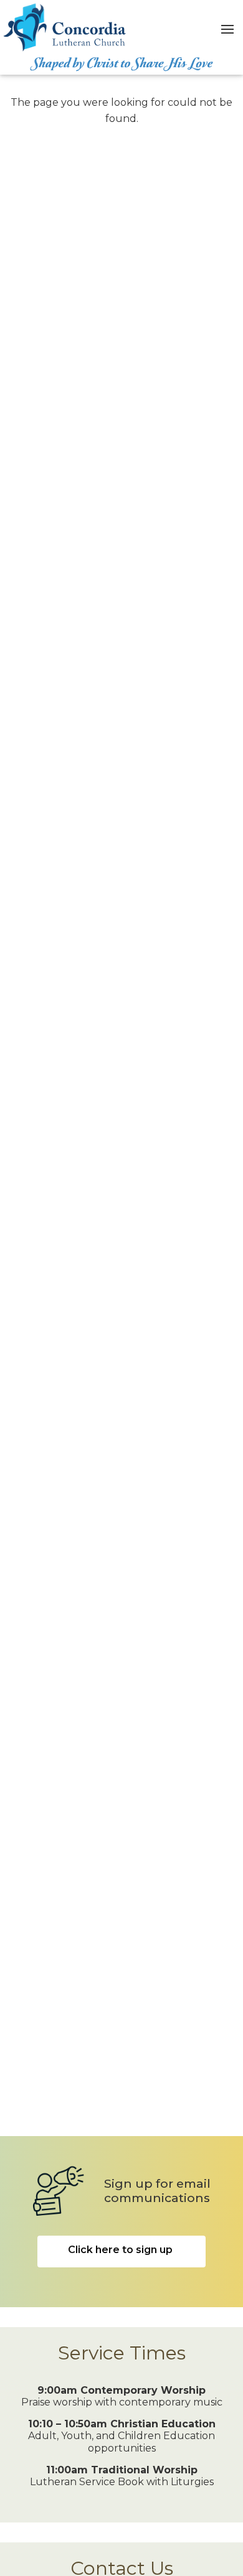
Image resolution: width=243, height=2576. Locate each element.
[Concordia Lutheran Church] (65, 27)
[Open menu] (227, 27)
